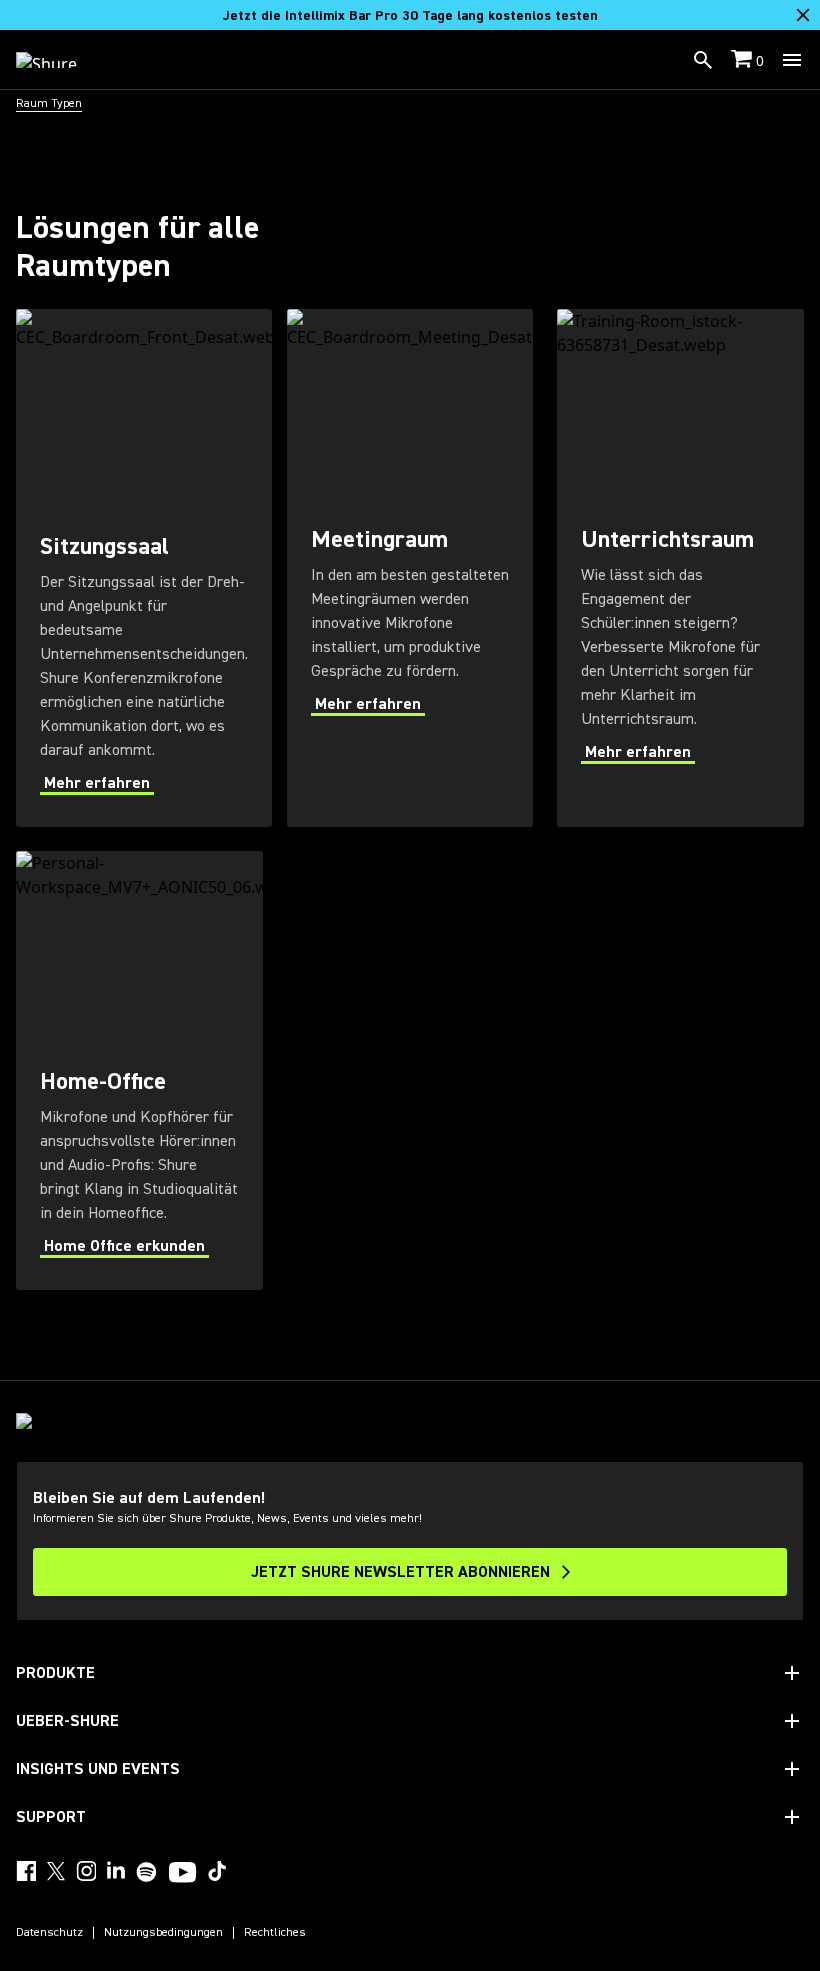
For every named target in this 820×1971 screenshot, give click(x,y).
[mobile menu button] (792, 60)
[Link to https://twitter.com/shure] (56, 1871)
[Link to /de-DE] (59, 60)
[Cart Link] (743, 60)
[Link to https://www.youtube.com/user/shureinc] (182, 1874)
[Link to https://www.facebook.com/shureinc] (26, 1871)
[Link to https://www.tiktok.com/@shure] (217, 1871)
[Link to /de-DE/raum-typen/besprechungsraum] (410, 568)
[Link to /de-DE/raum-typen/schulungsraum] (680, 568)
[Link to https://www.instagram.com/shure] (86, 1871)
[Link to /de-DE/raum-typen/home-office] (139, 1070)
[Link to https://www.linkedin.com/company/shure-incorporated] (116, 1871)
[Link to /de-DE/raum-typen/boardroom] (144, 568)
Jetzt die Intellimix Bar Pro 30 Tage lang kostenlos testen (410, 16)
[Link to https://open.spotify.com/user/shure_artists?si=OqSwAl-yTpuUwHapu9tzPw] (147, 1872)
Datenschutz (49, 1933)
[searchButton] (703, 60)
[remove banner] (803, 15)
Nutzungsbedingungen (163, 1933)
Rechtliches (275, 1933)
